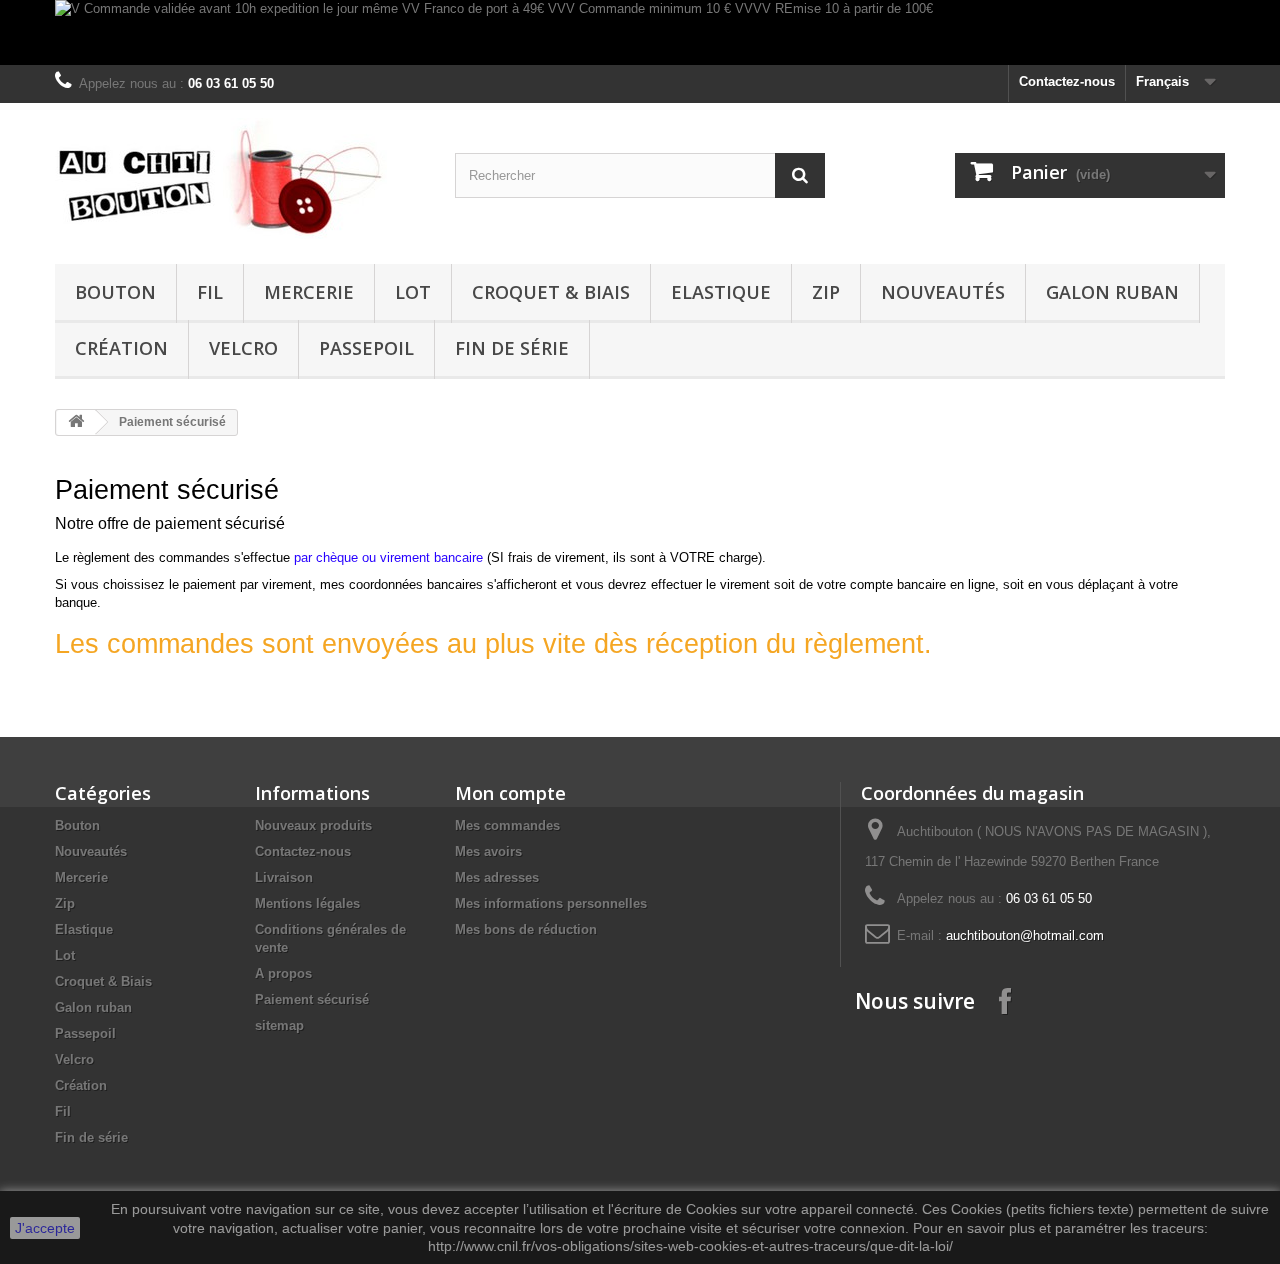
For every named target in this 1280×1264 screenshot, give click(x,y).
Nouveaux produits (313, 825)
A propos (283, 973)
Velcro (243, 348)
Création (121, 348)
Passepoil (366, 348)
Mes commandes (507, 825)
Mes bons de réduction (526, 929)
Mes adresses (497, 877)
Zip (826, 292)
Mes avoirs (488, 851)
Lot (413, 292)
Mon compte (510, 793)
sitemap (279, 1025)
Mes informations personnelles (551, 903)
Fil (210, 292)
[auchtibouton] (240, 178)
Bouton (115, 292)
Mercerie (309, 292)
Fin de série (512, 348)
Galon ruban (1112, 292)
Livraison (284, 877)
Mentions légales (307, 903)
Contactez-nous (1067, 81)
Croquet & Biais (551, 292)
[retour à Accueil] (76, 422)
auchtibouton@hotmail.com (1025, 935)
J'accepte (45, 1228)
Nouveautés (943, 292)
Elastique (721, 292)
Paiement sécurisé (312, 999)
